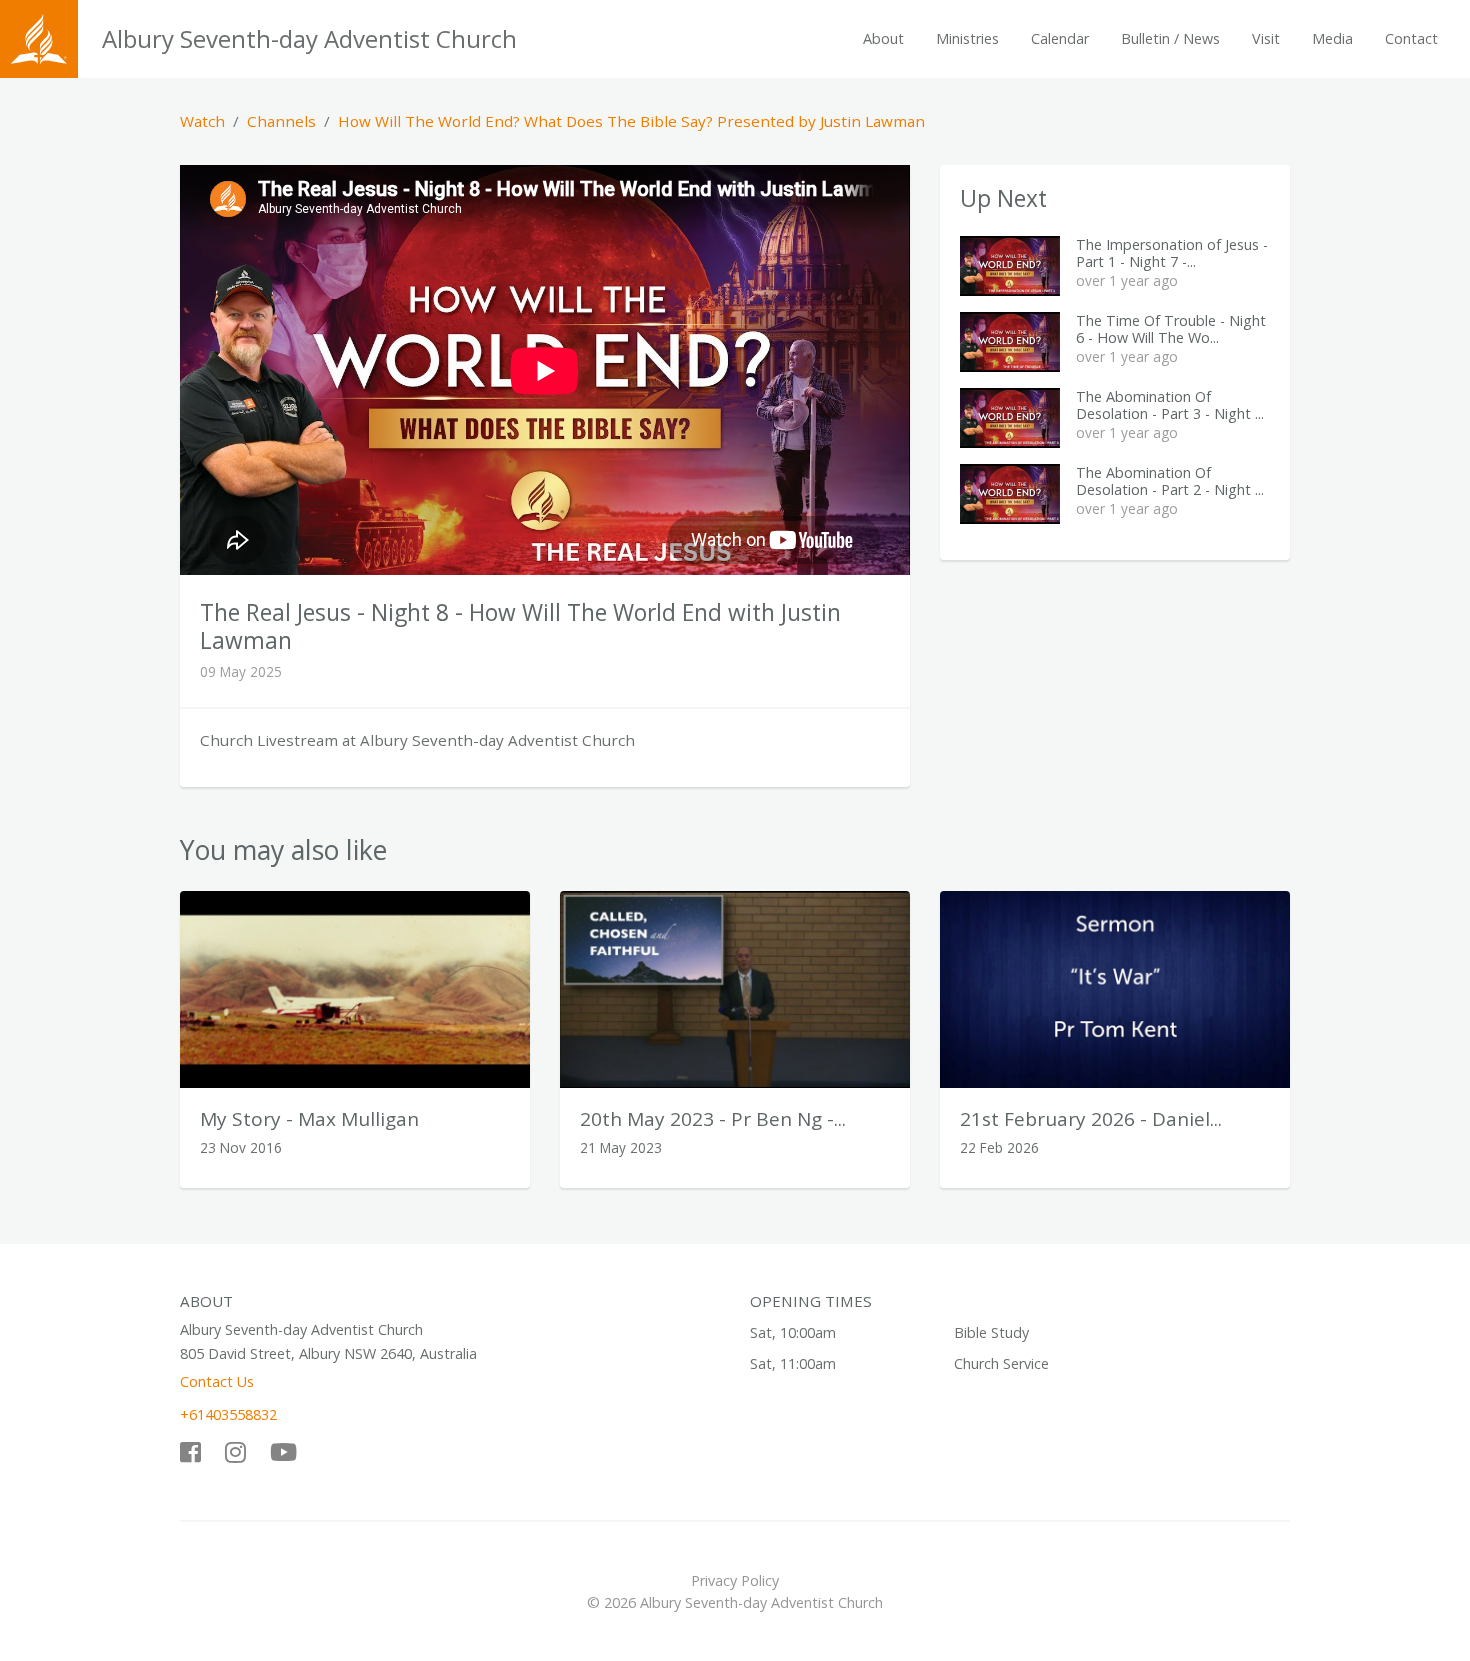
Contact (1411, 38)
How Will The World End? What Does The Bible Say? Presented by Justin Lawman (631, 121)
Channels (281, 121)
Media (1332, 38)
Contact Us (217, 1381)
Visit (1266, 38)
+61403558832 (228, 1414)
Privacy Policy (735, 1580)
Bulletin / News (1170, 38)
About (883, 38)
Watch (202, 121)
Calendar (1060, 38)
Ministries (967, 38)
